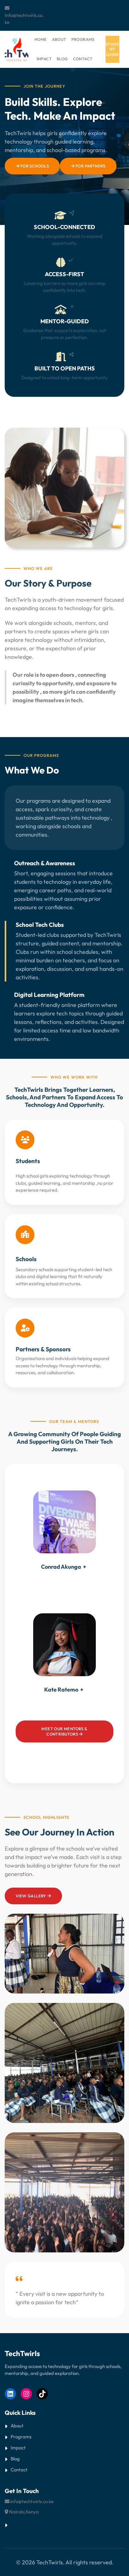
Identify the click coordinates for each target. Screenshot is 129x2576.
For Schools (34, 166)
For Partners (90, 166)
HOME (41, 39)
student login (112, 49)
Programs (21, 2437)
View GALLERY (31, 1896)
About (17, 2426)
